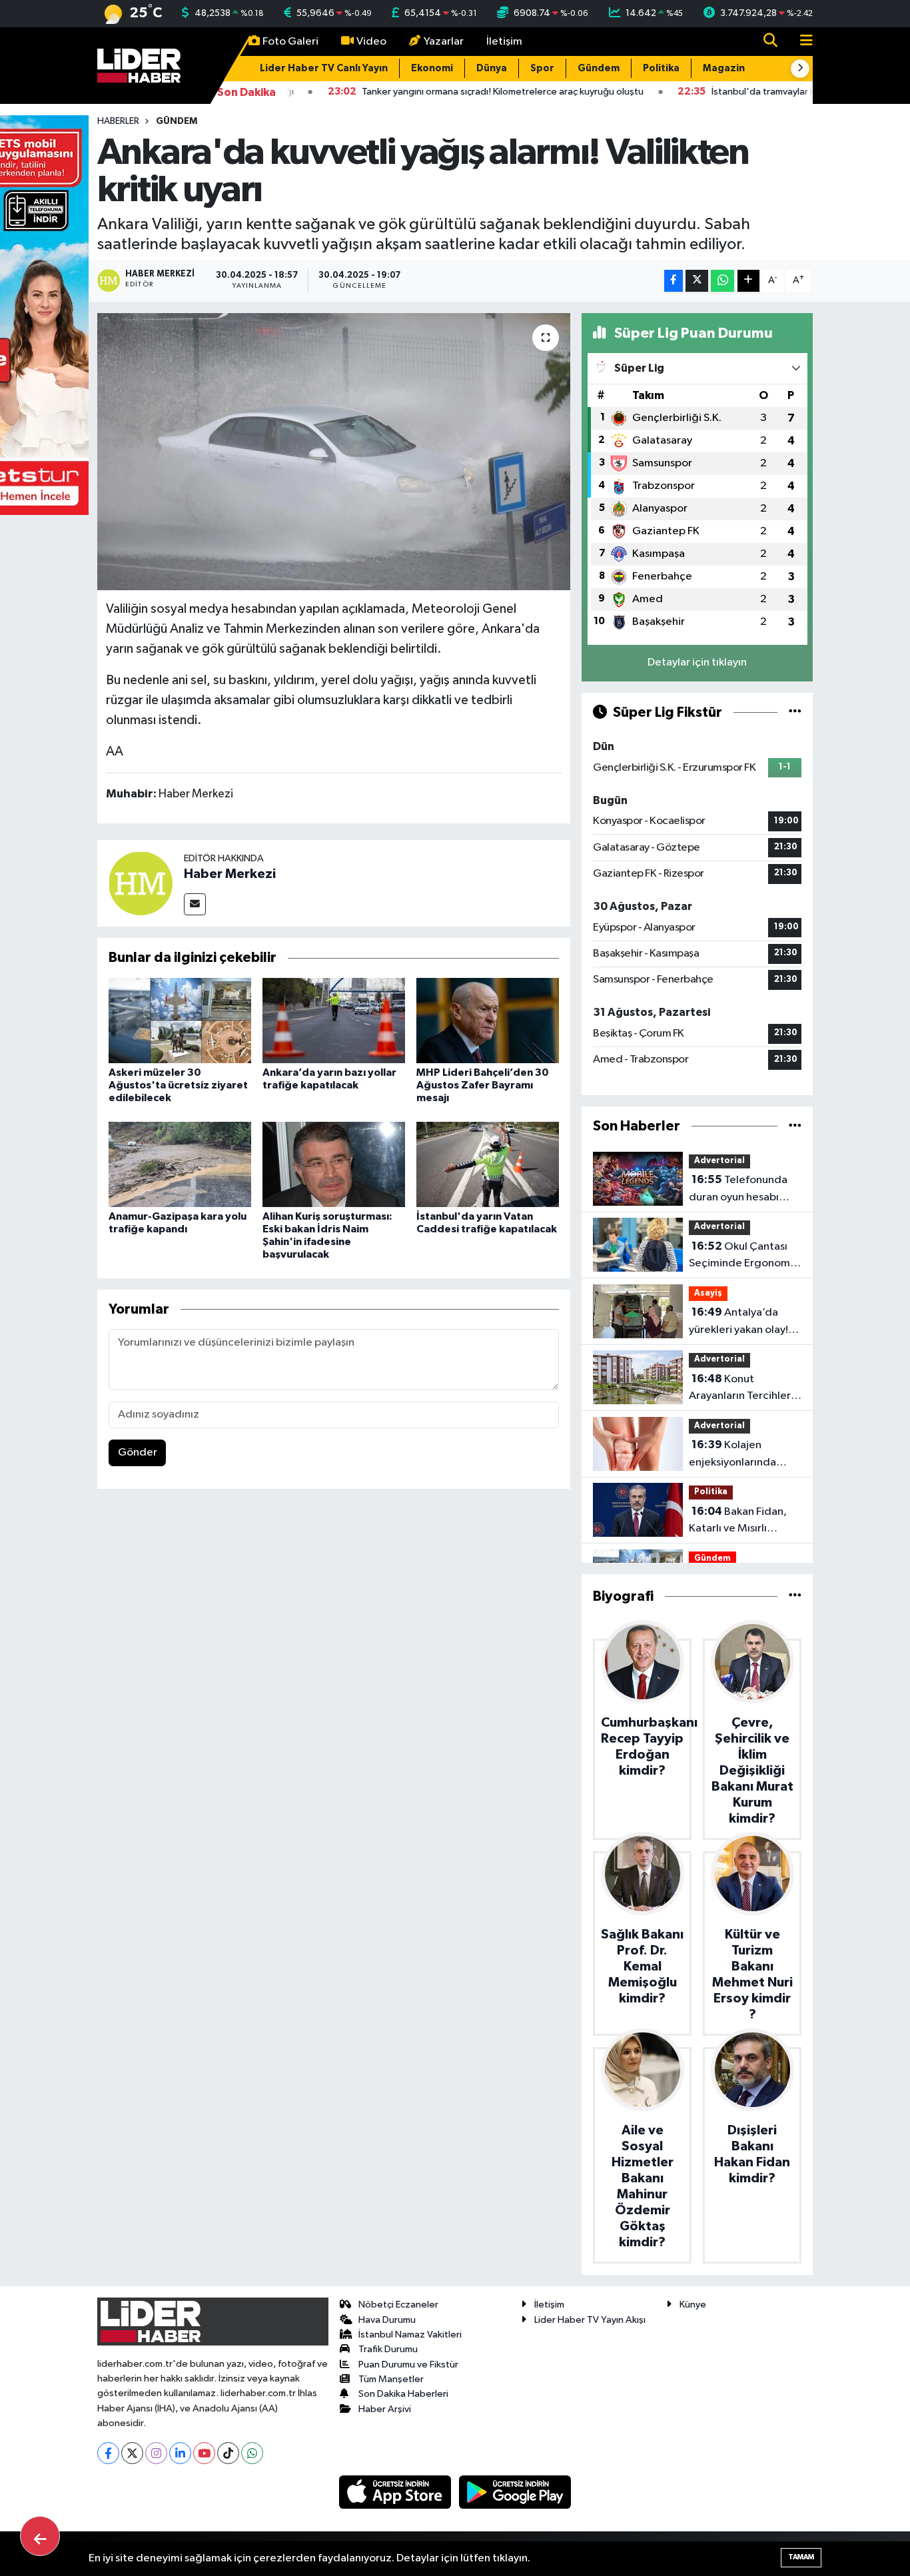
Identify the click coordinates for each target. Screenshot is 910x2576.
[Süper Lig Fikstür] (795, 712)
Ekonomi (432, 68)
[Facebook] (108, 2453)
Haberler (118, 121)
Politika (661, 68)
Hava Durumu (387, 2320)
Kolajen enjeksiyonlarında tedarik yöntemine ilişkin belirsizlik (735, 1455)
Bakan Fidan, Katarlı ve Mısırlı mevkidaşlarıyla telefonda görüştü (738, 1521)
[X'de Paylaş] (697, 281)
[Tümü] (795, 1126)
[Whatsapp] (252, 2453)
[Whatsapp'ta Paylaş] (722, 281)
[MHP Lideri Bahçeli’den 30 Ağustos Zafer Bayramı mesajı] (488, 1020)
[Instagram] (156, 2453)
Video (371, 42)
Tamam (801, 2557)
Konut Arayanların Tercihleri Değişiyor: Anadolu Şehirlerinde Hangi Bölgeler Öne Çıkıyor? (744, 1389)
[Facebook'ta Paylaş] (674, 281)
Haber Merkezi (230, 874)
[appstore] (396, 2492)
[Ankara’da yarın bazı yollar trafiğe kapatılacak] (334, 1020)
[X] (132, 2453)
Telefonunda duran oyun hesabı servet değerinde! (738, 1190)
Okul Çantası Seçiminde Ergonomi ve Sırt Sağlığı (741, 1256)
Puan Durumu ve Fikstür (408, 2364)
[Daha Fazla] (748, 281)
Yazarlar (444, 42)
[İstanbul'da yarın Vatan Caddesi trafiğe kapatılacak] (488, 1164)
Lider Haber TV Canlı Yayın (324, 68)
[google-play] (515, 2492)
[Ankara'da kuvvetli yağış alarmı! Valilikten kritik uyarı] (334, 452)
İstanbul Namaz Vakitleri (410, 2335)
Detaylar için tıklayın (697, 662)
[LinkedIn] (180, 2453)
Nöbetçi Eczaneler (398, 2305)
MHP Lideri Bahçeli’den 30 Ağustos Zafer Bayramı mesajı (483, 1085)
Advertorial (719, 1161)
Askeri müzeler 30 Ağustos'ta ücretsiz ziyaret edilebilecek (178, 1085)
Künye (693, 2305)
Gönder (138, 1453)
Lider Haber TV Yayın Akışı (590, 2320)
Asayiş (708, 1293)
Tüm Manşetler (391, 2379)
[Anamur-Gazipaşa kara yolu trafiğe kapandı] (180, 1164)
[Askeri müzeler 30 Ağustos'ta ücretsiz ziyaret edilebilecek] (180, 1020)
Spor (542, 68)
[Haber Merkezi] (141, 883)
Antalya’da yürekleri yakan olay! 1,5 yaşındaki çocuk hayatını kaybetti (738, 1322)
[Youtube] (204, 2453)
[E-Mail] (195, 904)
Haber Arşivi (385, 2409)
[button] (800, 69)
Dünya (492, 68)
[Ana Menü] (801, 42)
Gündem (599, 68)
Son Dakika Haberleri (403, 2394)
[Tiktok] (228, 2453)
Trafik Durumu (388, 2349)
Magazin (724, 68)
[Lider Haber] (139, 65)
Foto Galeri (290, 42)
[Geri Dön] (40, 2536)
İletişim (504, 42)
